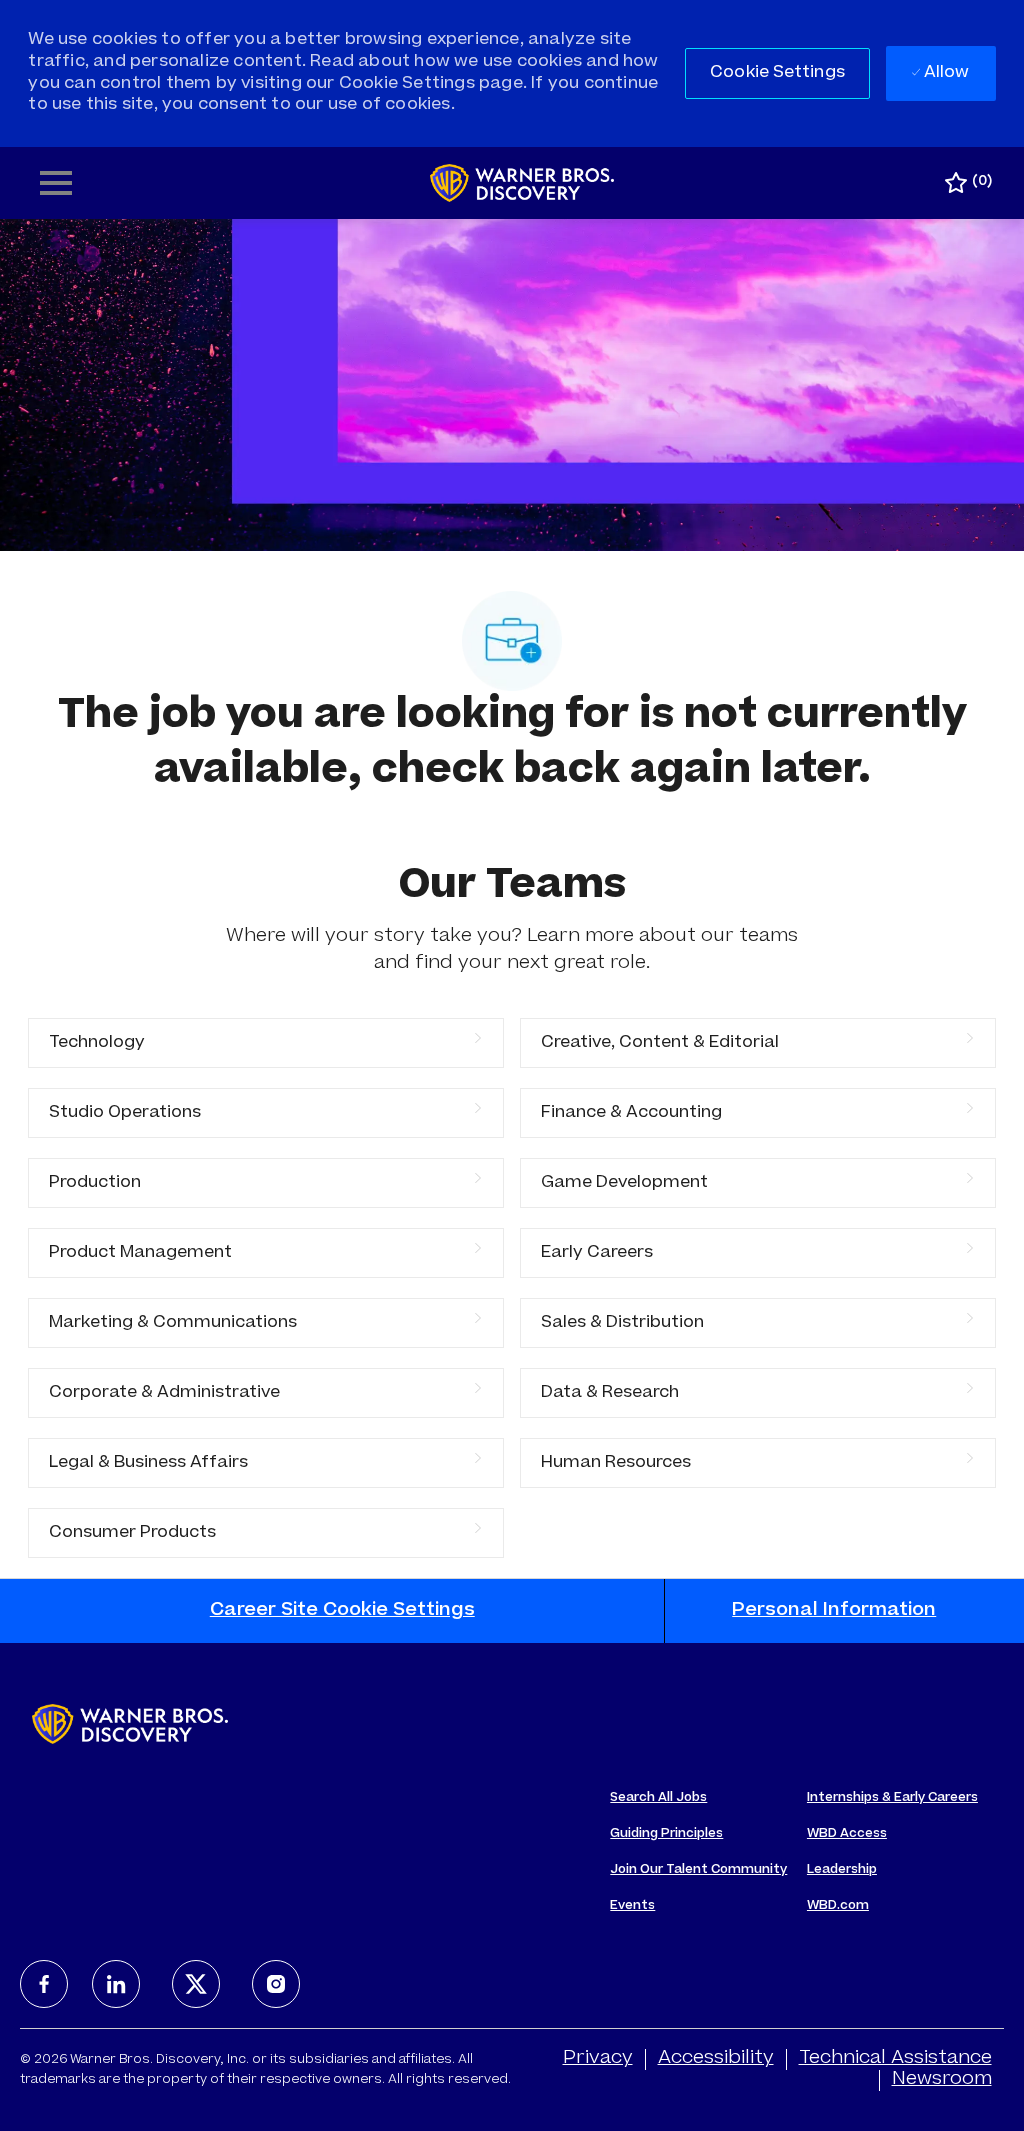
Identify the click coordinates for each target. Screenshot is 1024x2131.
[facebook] (44, 1984)
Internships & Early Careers (892, 1798)
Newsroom (942, 2080)
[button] (777, 73)
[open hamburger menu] (56, 183)
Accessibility (716, 2059)
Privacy (598, 2059)
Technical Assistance (895, 2059)
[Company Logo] (522, 184)
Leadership (842, 1870)
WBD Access (847, 1834)
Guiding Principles (666, 1834)
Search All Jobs (658, 1798)
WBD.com (838, 1906)
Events (632, 1906)
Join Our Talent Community (698, 1870)
